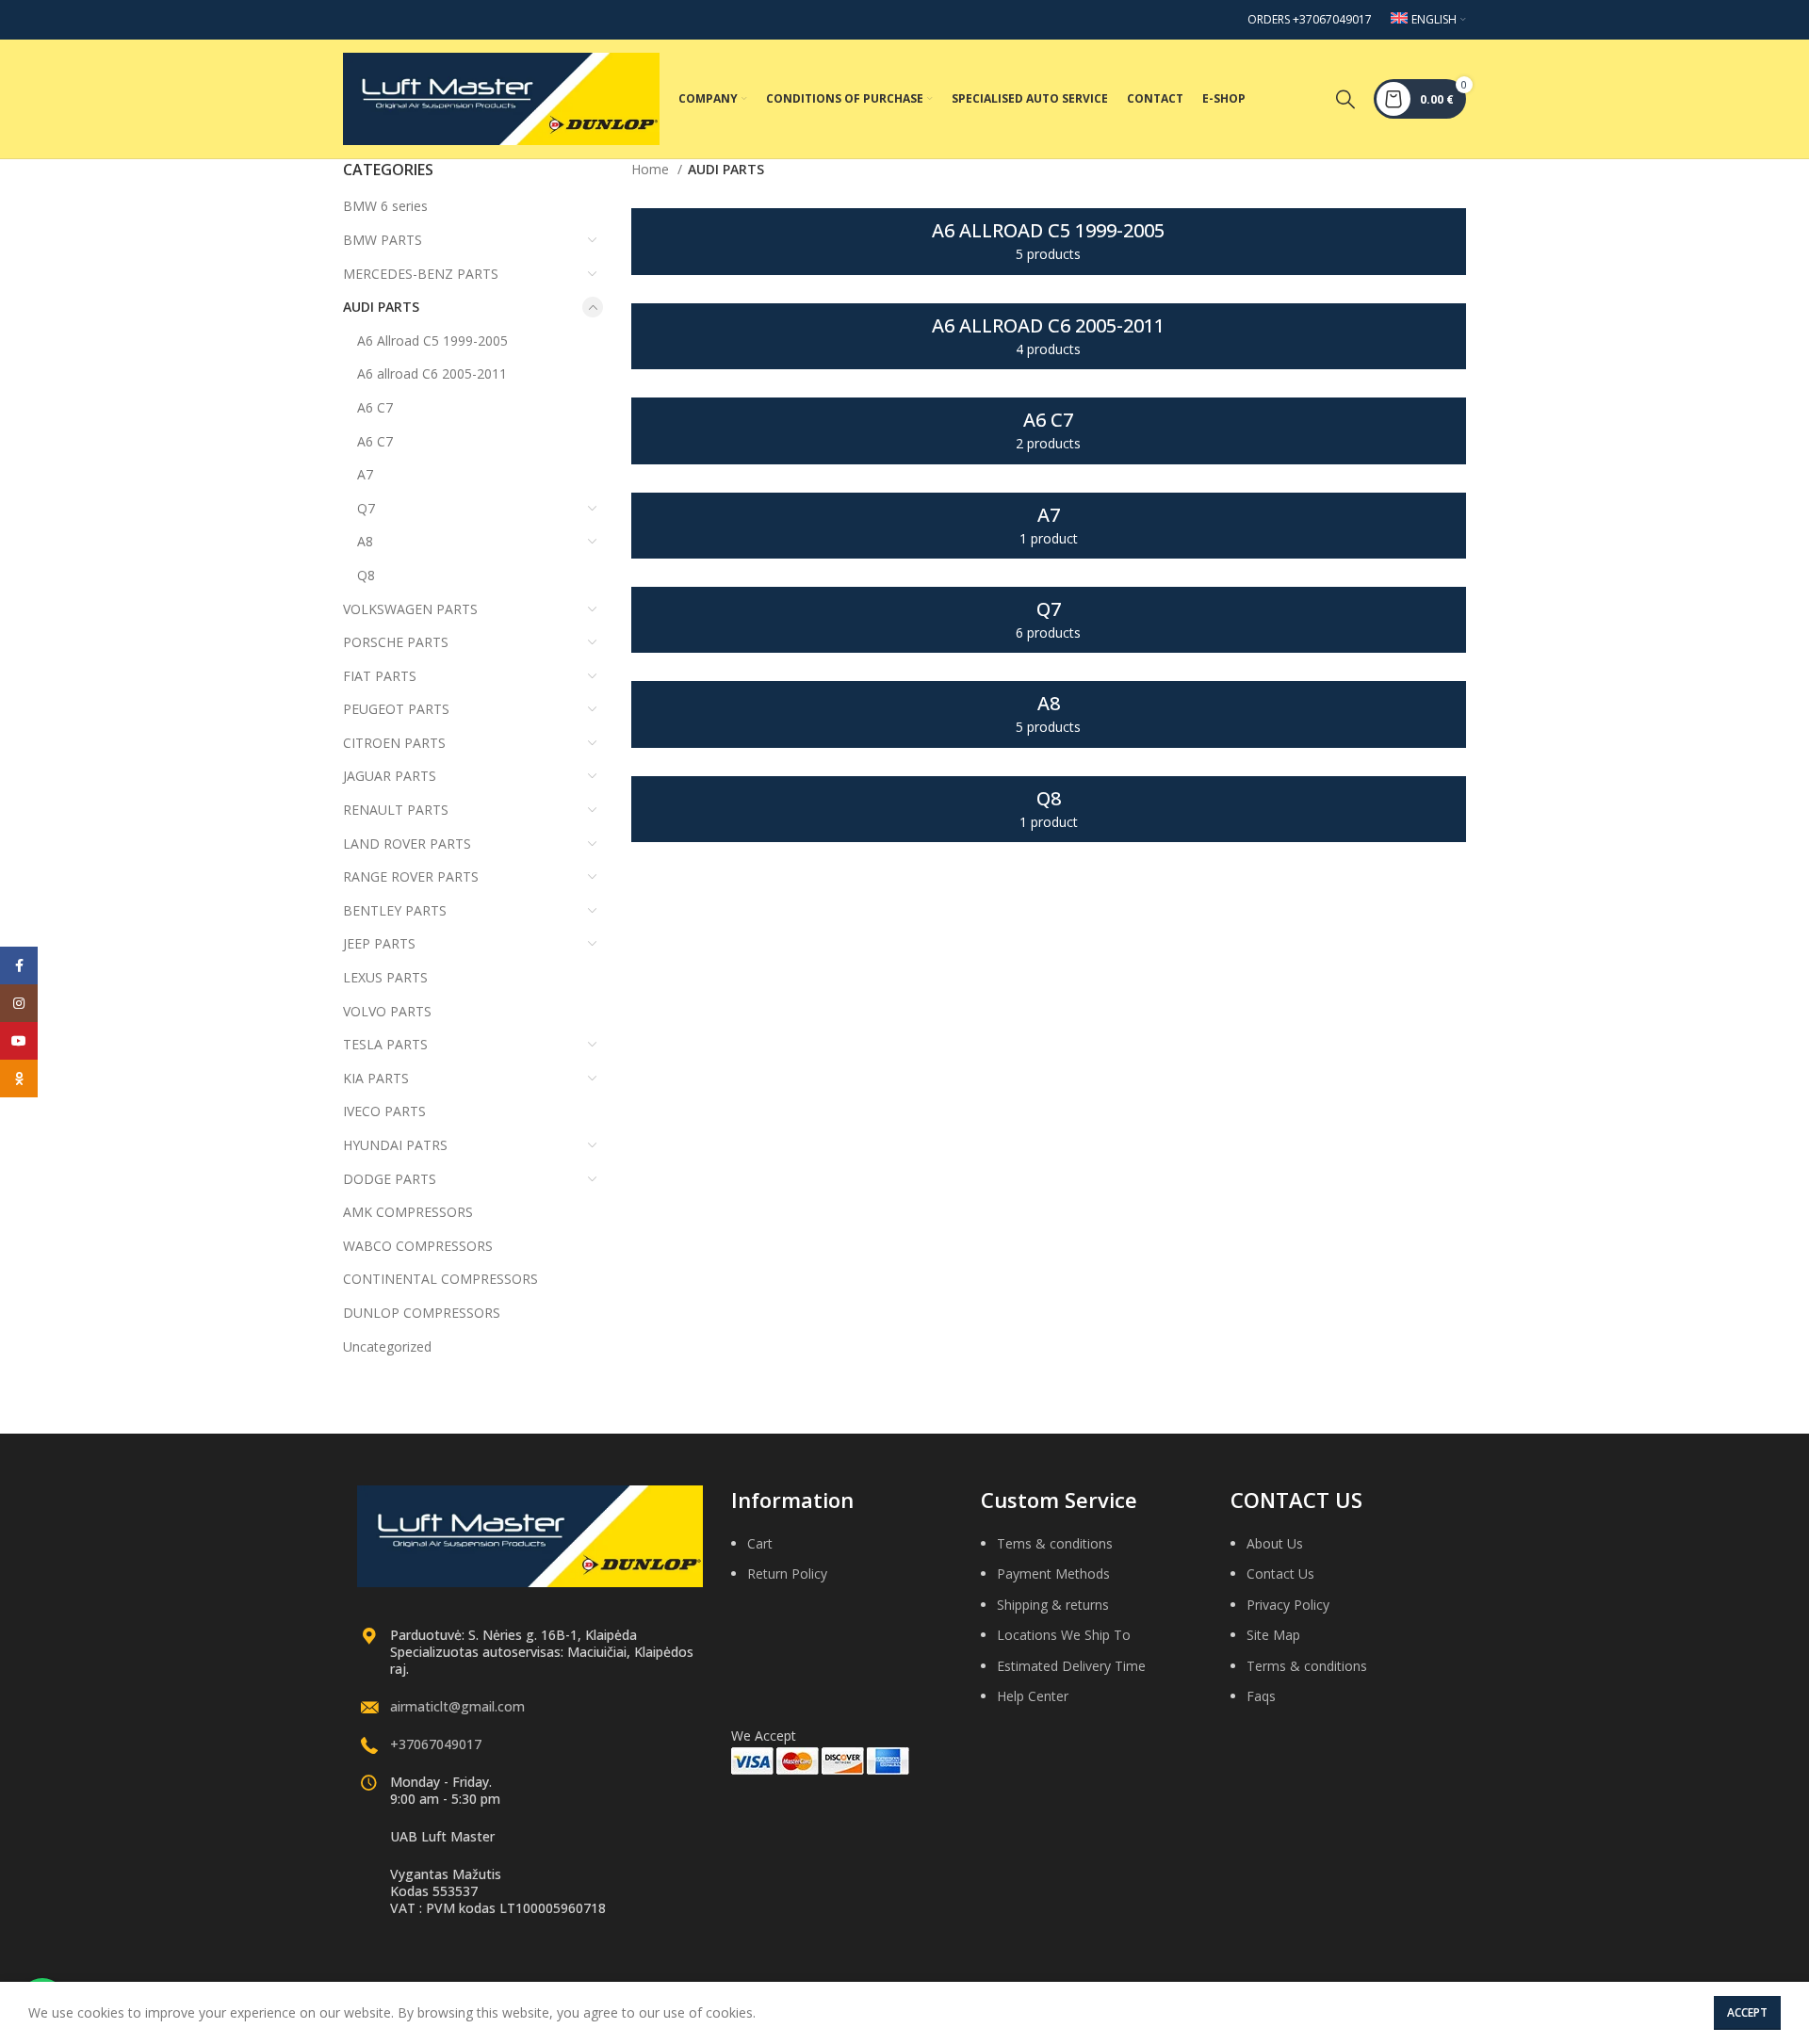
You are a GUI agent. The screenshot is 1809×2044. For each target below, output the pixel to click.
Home (652, 169)
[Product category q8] (1049, 809)
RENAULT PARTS (396, 810)
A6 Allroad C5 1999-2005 (432, 341)
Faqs (1261, 1696)
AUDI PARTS (381, 307)
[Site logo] (501, 97)
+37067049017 (436, 1744)
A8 (365, 541)
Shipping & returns (1053, 1605)
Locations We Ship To (1064, 1635)
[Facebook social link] (19, 965)
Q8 (366, 575)
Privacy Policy (1288, 1605)
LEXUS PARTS (385, 977)
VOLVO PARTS (387, 1011)
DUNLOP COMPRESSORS (422, 1313)
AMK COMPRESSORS (408, 1212)
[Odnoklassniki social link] (19, 1079)
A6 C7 (375, 407)
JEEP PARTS (379, 943)
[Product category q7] (1049, 620)
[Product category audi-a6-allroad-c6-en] (1049, 336)
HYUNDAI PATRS (395, 1145)
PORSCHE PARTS (396, 642)
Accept (1747, 2012)
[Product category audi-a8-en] (1049, 714)
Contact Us (1280, 1574)
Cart (760, 1543)
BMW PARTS (383, 240)
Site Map (1273, 1635)
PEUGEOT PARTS (396, 709)
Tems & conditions (1055, 1543)
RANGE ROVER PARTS (411, 876)
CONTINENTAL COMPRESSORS (440, 1279)
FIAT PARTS (380, 676)
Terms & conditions (1307, 1666)
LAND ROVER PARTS (407, 844)
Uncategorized (387, 1346)
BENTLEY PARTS (395, 910)
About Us (1275, 1543)
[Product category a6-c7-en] (1049, 430)
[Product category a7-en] (1049, 526)
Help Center (1033, 1696)
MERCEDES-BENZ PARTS (421, 274)
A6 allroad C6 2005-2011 (432, 373)
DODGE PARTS (390, 1179)
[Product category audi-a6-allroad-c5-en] (1049, 241)
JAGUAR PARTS (390, 776)
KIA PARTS (376, 1078)
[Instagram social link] (19, 1003)
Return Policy (787, 1574)
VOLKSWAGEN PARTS (410, 609)
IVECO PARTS (384, 1111)
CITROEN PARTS (394, 743)
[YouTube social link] (19, 1041)
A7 (365, 474)
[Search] (1345, 99)
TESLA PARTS (385, 1044)
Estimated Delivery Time (1071, 1666)
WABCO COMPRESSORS (418, 1246)
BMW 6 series (385, 206)
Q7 (366, 508)
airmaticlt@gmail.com (457, 1706)
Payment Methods (1053, 1574)
